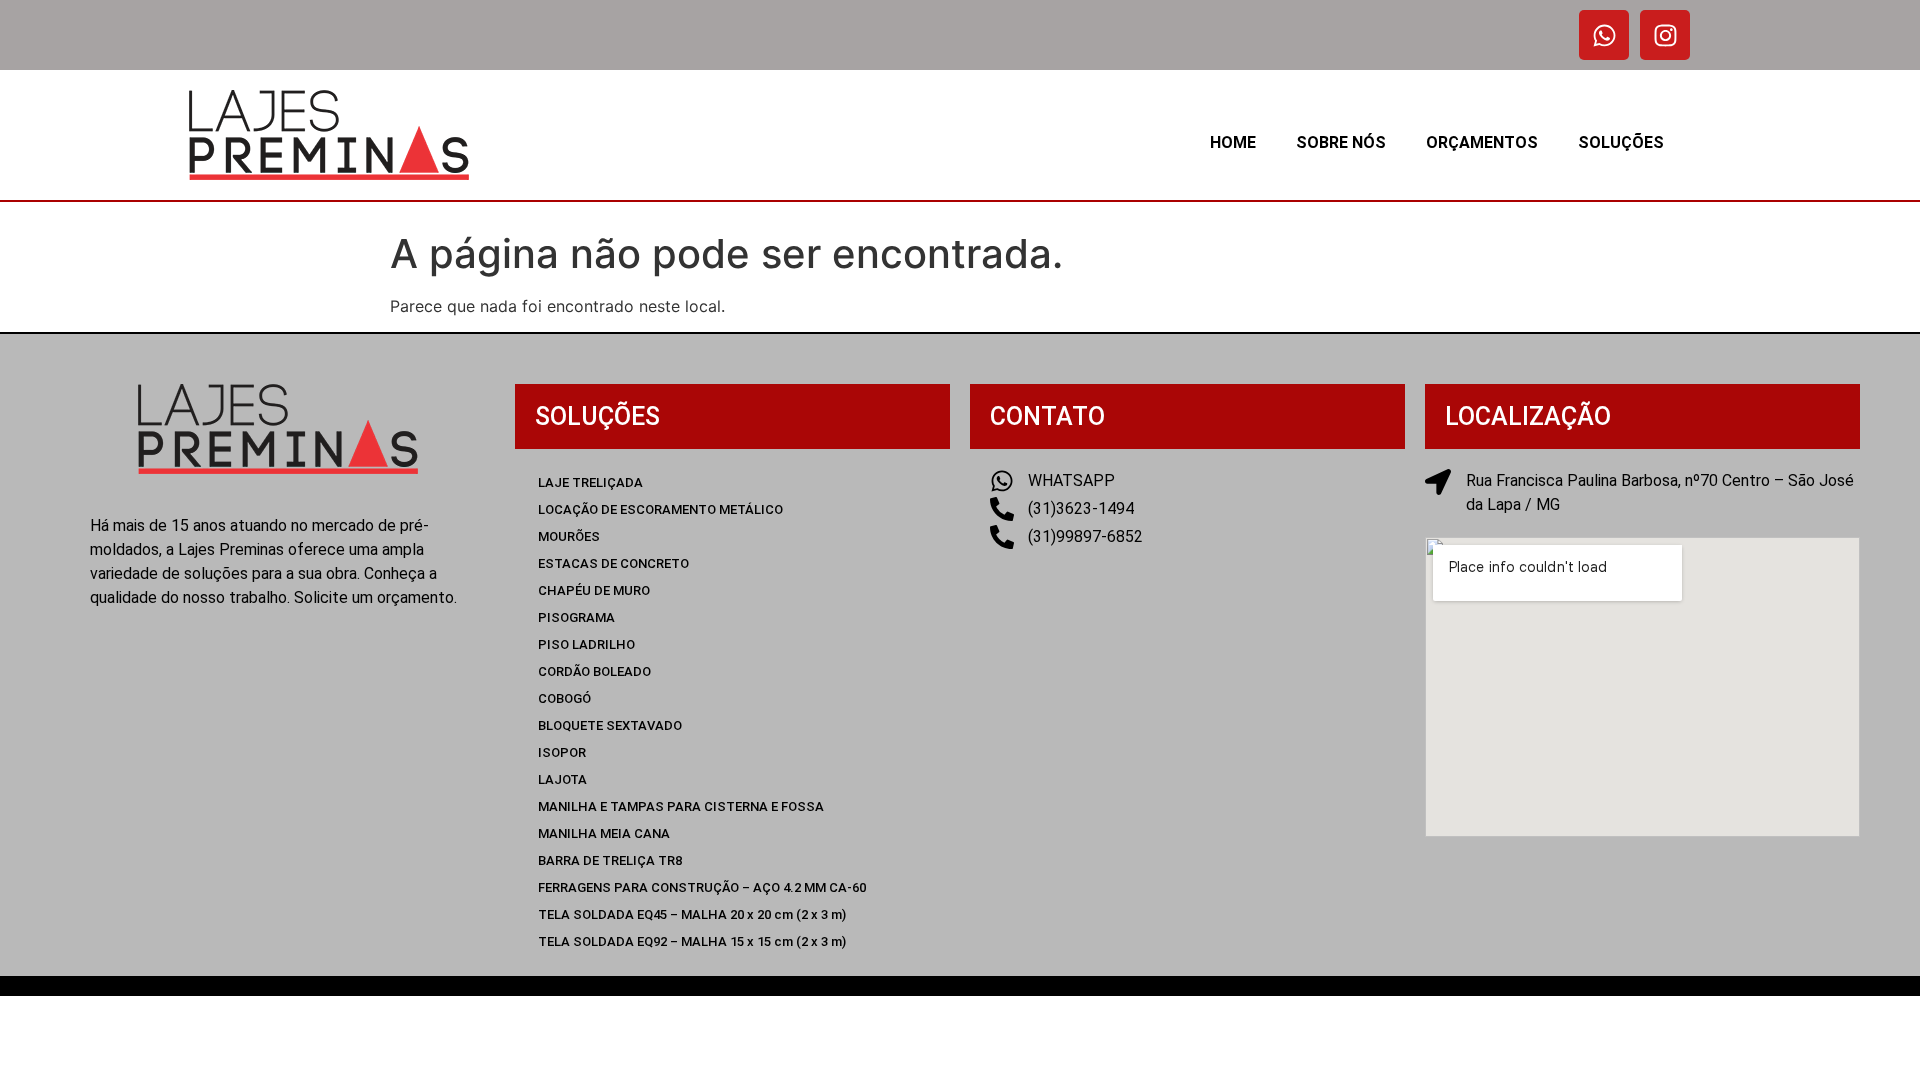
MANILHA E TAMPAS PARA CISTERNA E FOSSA (681, 806)
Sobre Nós (1341, 142)
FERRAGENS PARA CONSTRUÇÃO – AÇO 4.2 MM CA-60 (702, 887)
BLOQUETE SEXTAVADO (610, 725)
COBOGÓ (564, 698)
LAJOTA (562, 779)
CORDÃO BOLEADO (594, 671)
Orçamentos (1482, 142)
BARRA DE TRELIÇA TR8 (610, 860)
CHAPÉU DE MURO (594, 590)
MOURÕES (569, 536)
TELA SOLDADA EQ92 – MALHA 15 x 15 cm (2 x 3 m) (692, 941)
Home (1233, 142)
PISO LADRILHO (586, 644)
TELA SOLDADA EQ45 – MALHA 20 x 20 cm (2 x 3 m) (692, 914)
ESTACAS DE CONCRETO (613, 563)
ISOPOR (562, 752)
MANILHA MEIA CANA (604, 833)
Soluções (1621, 142)
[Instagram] (1665, 35)
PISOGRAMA (576, 617)
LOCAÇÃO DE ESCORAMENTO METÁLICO (660, 509)
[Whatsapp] (1604, 35)
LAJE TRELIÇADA (590, 482)
